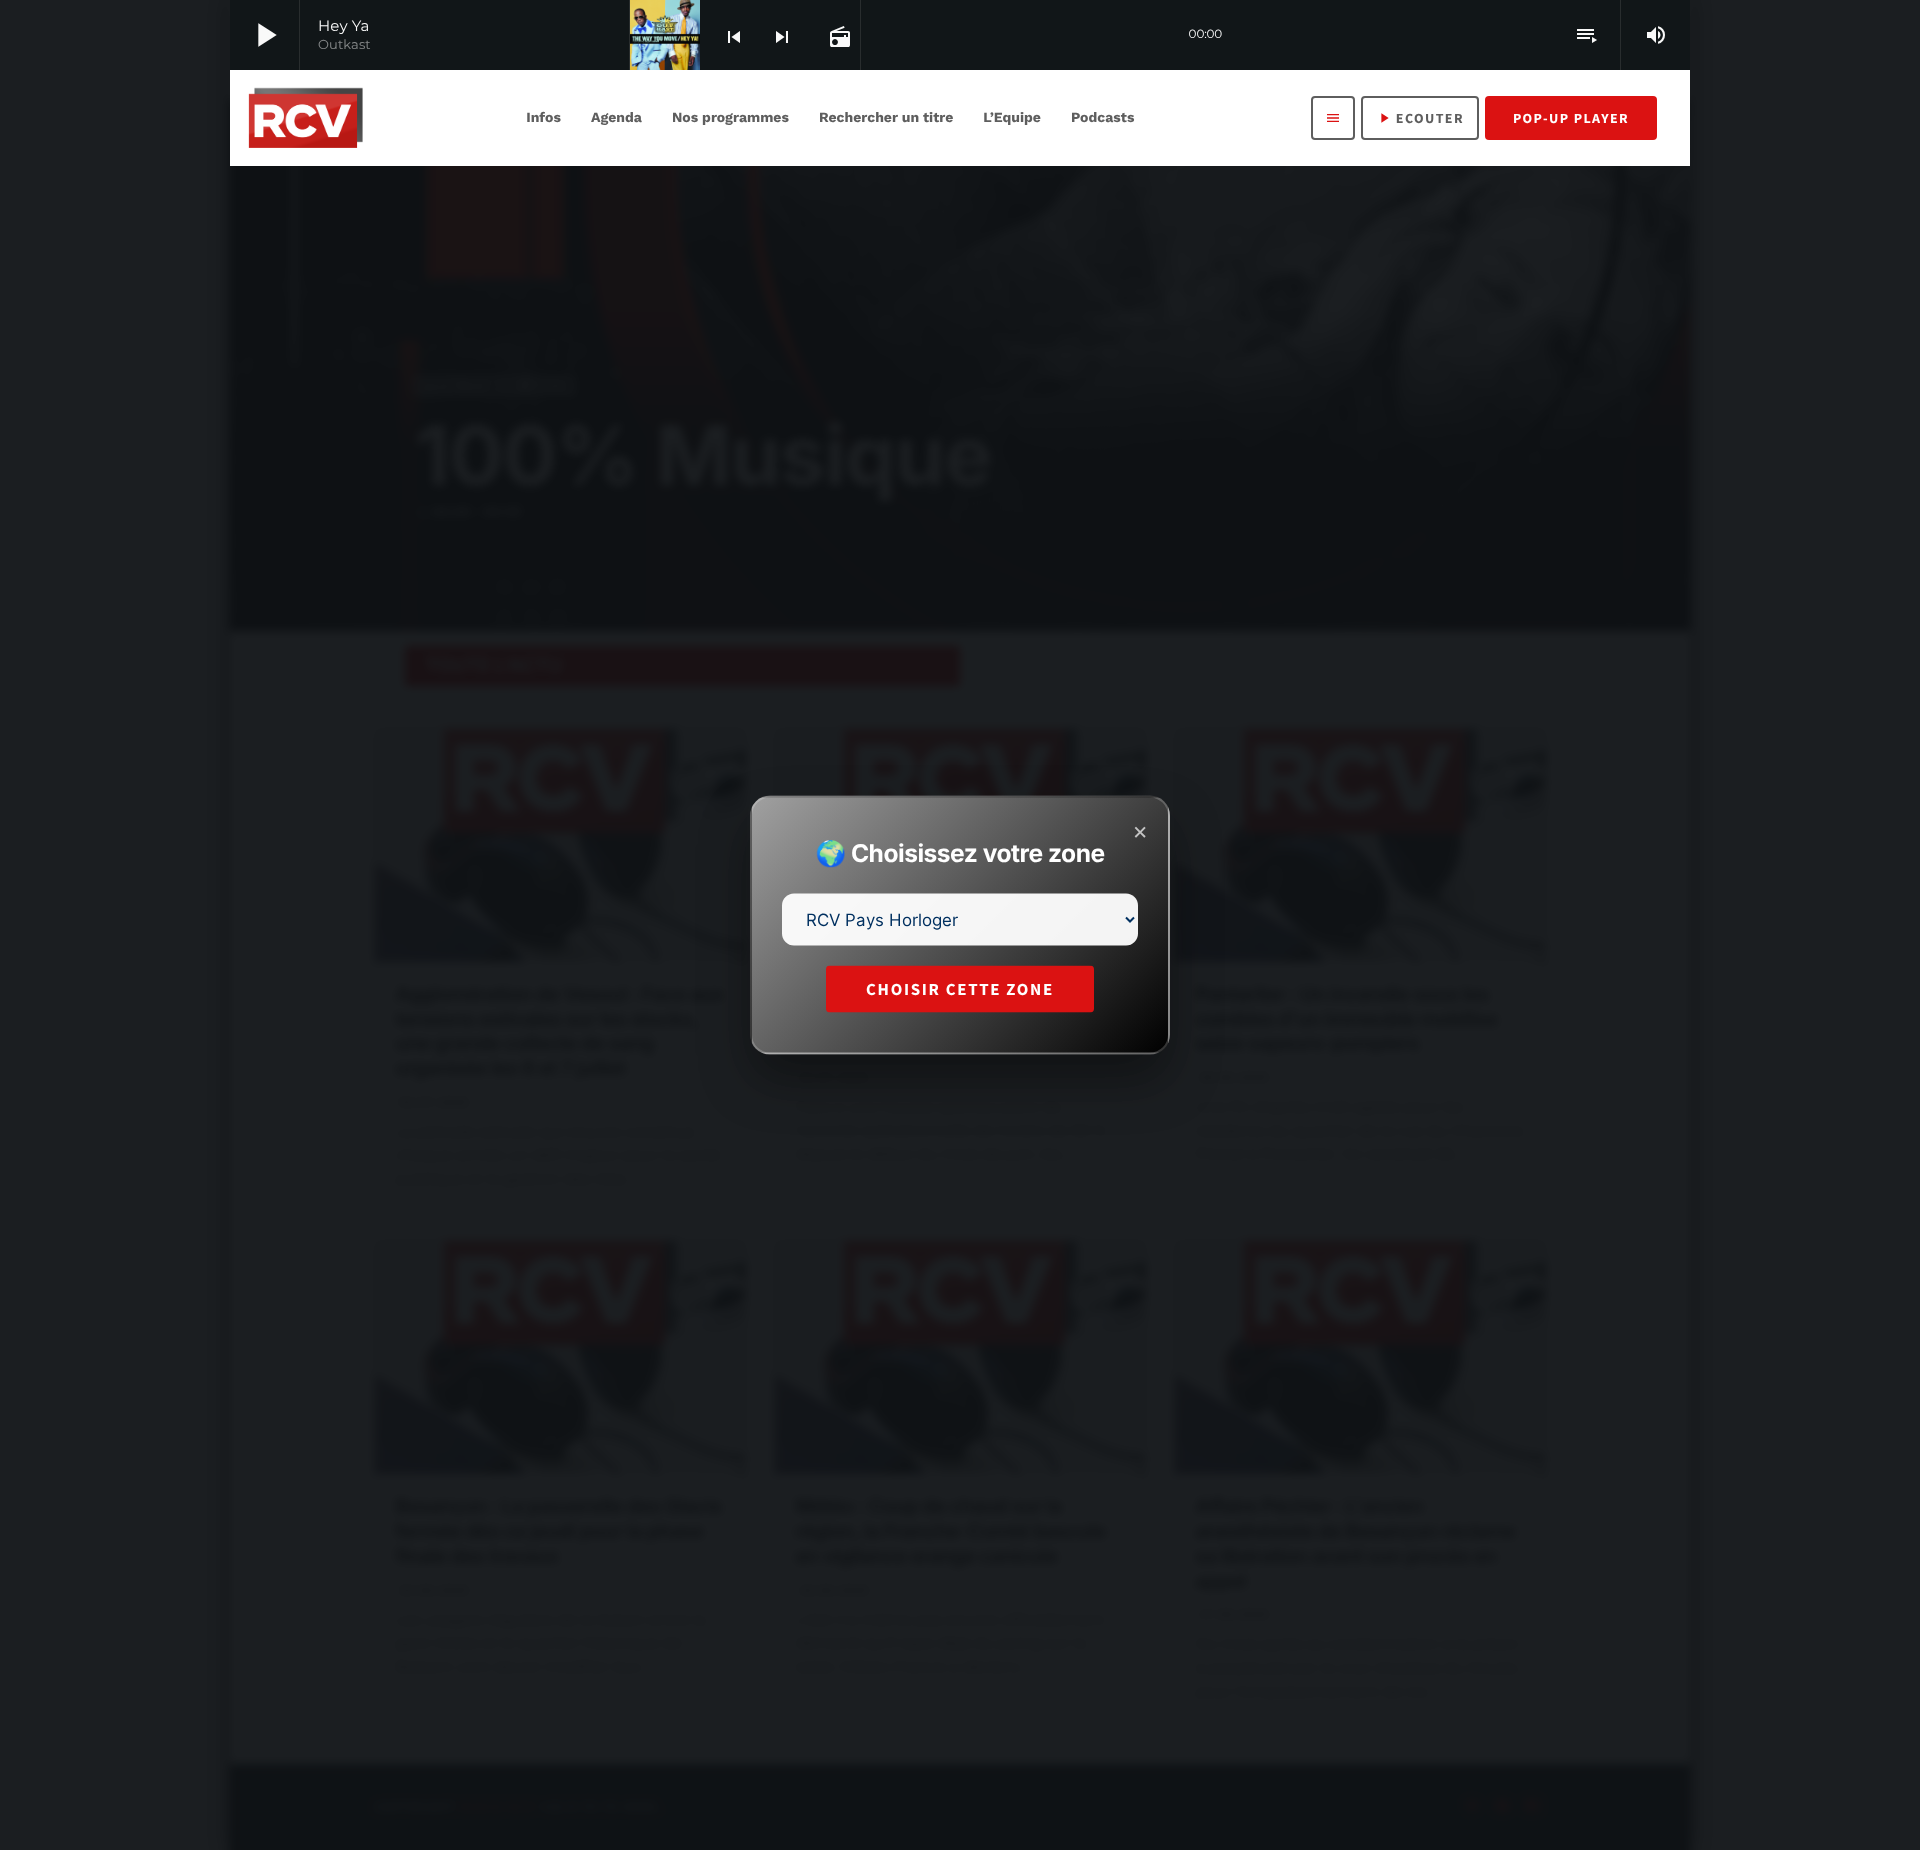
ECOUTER (1420, 118)
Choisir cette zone (960, 989)
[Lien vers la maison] (305, 118)
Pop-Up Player (1571, 118)
